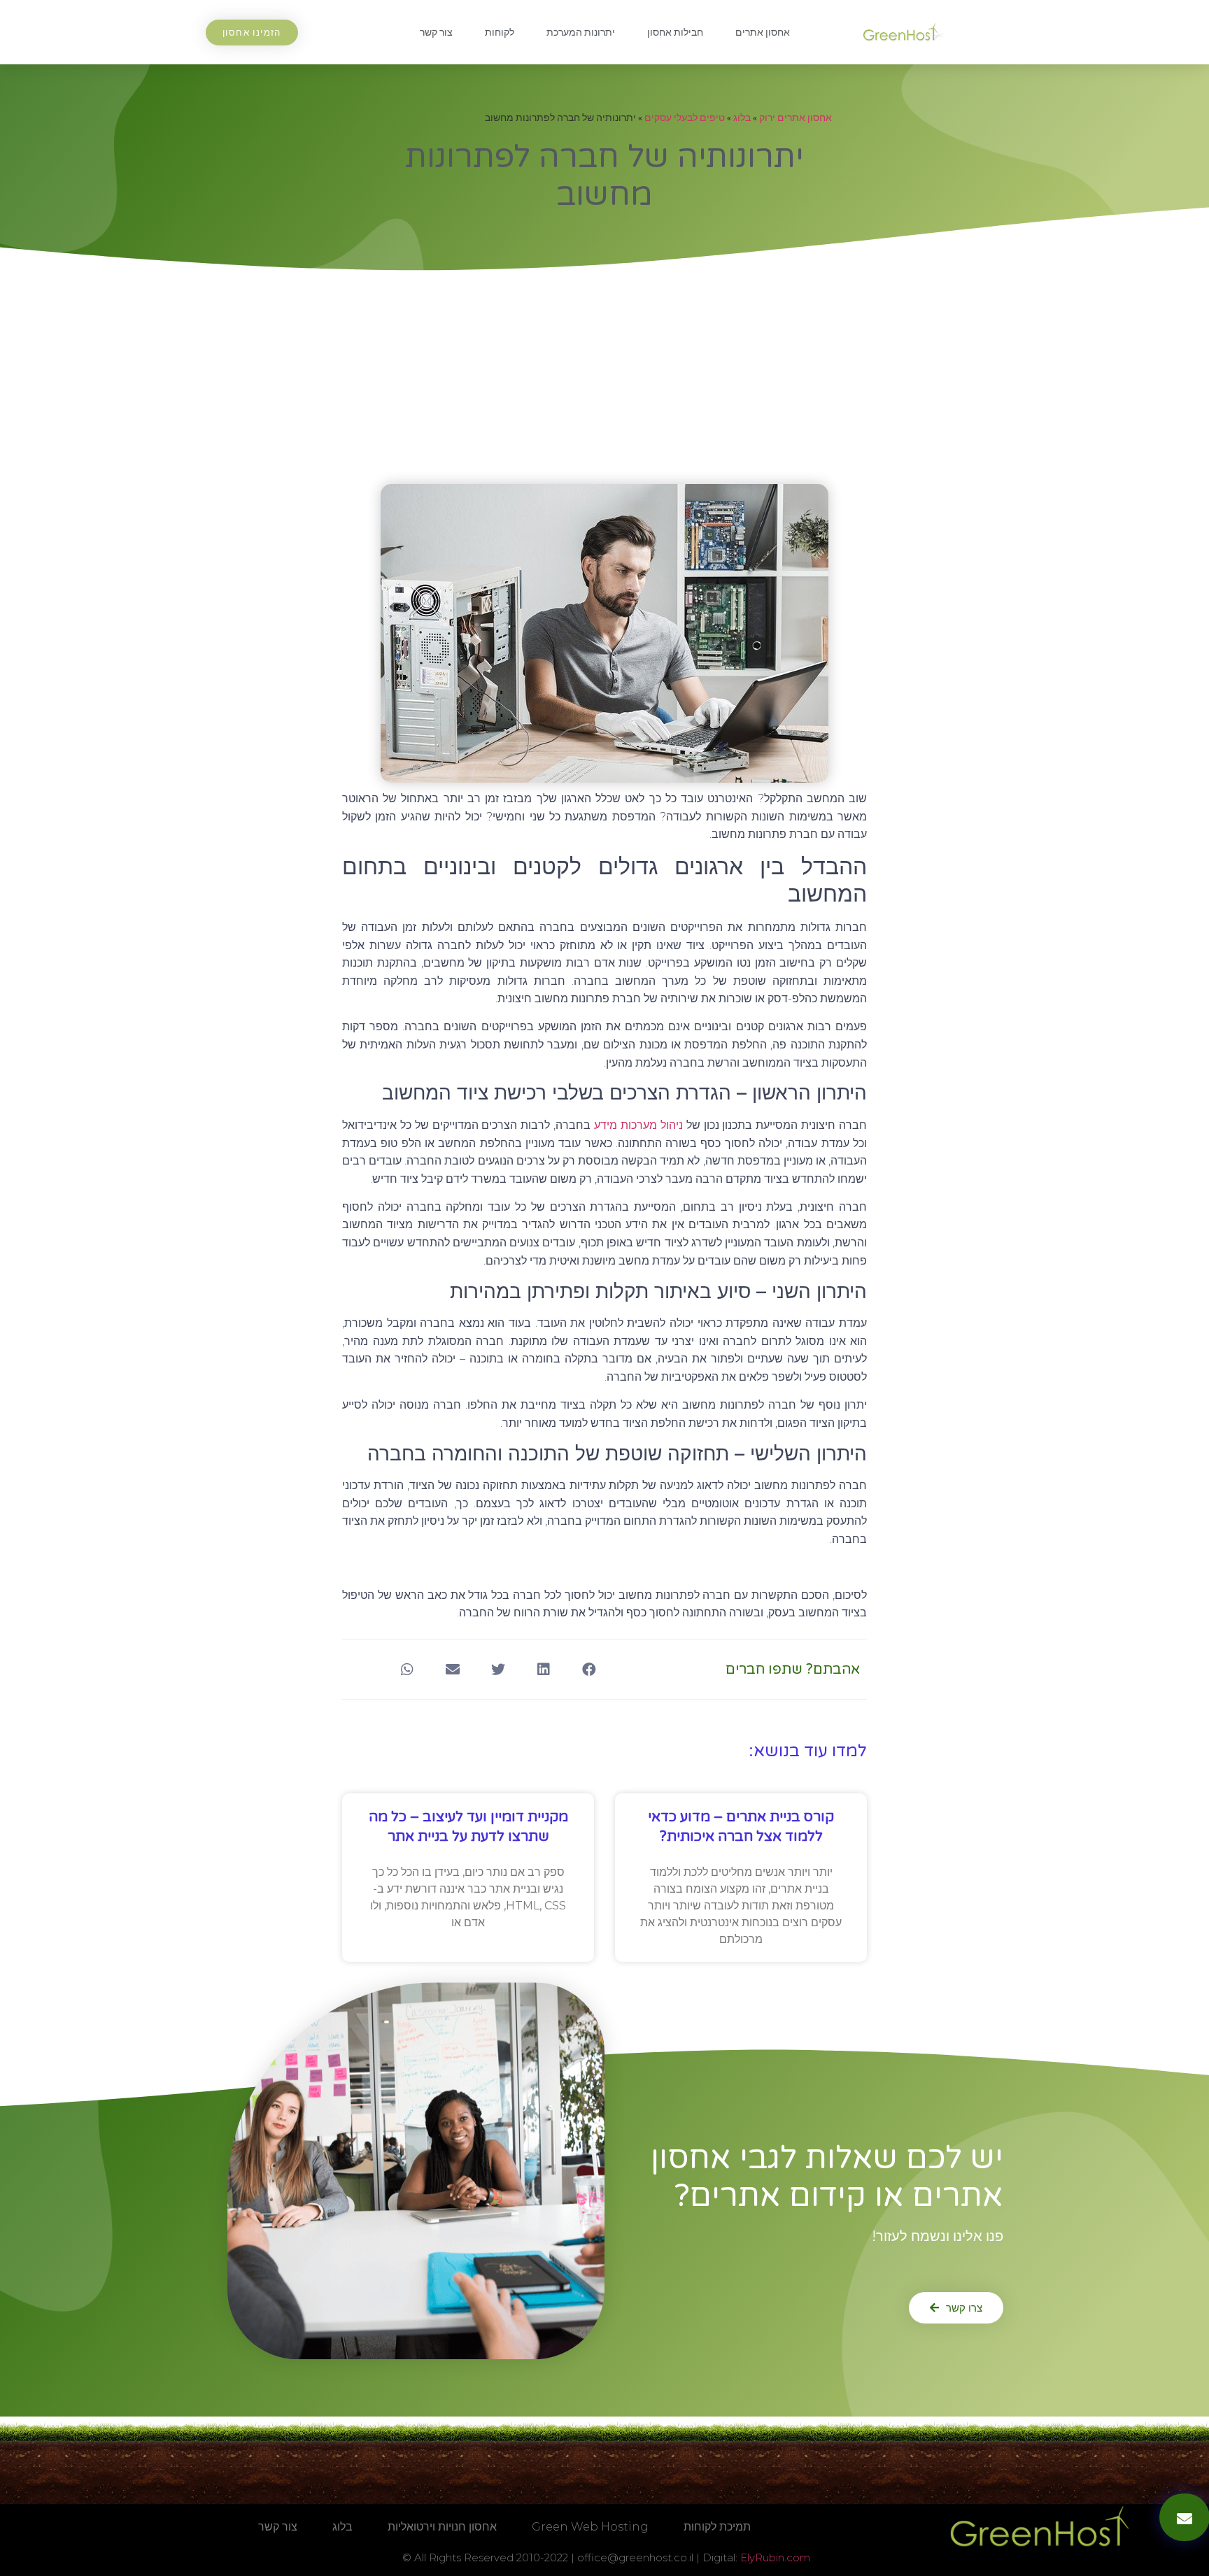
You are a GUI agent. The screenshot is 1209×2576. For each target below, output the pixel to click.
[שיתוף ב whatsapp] (407, 1669)
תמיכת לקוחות (717, 2527)
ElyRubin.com (775, 2557)
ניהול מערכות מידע (638, 1125)
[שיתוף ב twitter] (498, 1669)
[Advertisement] (604, 379)
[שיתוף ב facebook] (589, 1669)
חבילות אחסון (675, 32)
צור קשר (436, 32)
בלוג (742, 118)
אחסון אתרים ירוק (796, 118)
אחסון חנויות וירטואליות (442, 2527)
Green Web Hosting (590, 2527)
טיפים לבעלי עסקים (685, 118)
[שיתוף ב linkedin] (543, 1669)
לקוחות (500, 32)
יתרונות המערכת (581, 32)
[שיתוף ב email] (452, 1669)
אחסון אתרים (763, 32)
